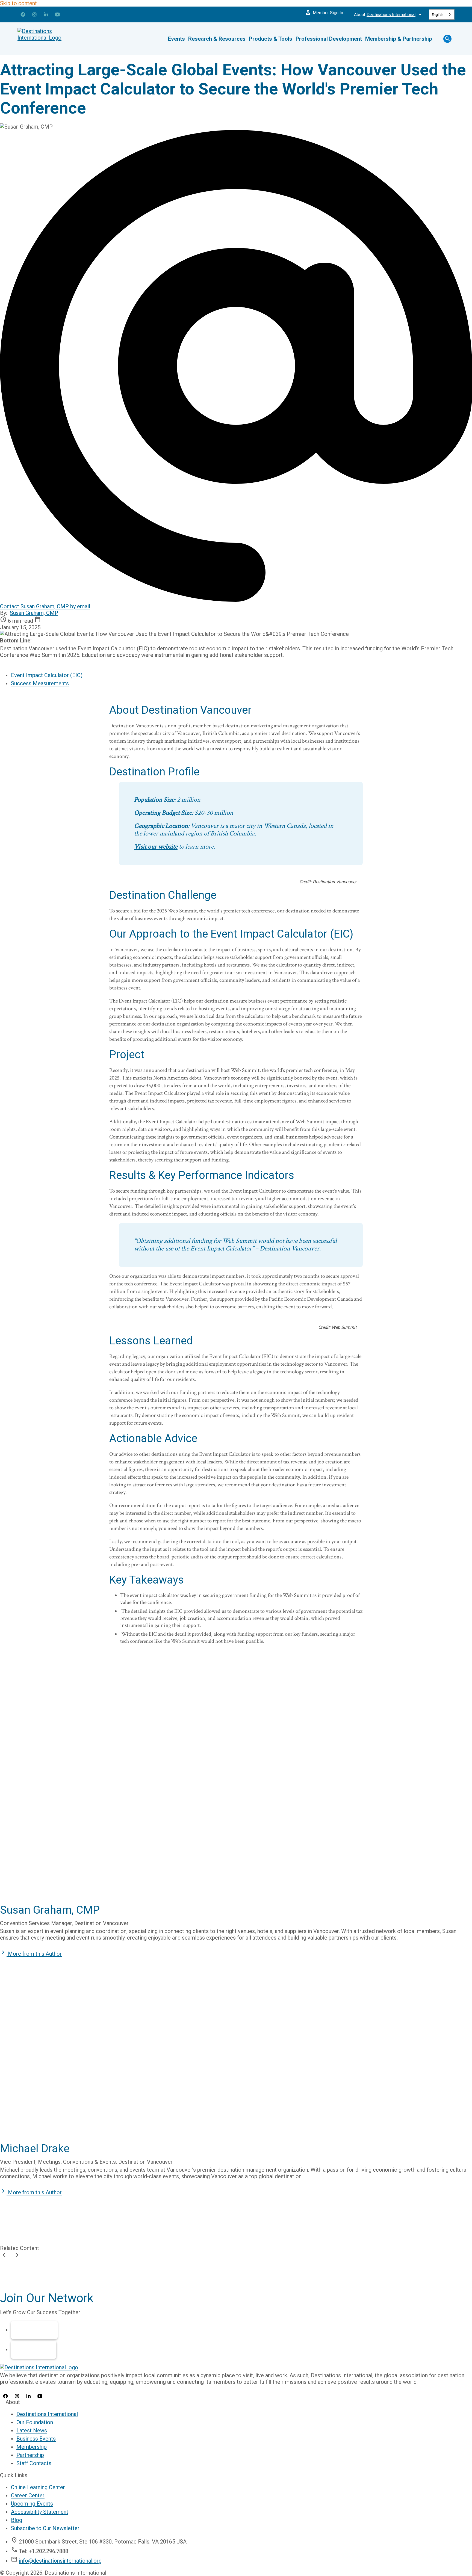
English (438, 15)
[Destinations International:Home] (50, 39)
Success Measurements (40, 683)
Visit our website (156, 847)
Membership (34, 2330)
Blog (17, 2520)
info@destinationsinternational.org (60, 2561)
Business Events (36, 2439)
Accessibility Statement (40, 2512)
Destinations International (47, 2414)
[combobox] (442, 14)
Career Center (28, 2495)
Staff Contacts (34, 2463)
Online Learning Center (38, 2487)
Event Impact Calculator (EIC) (47, 675)
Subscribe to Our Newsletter (45, 2528)
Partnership (34, 2350)
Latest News (32, 2430)
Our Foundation (35, 2422)
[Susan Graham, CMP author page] (236, 1790)
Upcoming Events (32, 2504)
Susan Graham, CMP (34, 613)
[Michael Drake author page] (236, 2070)
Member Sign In (324, 13)
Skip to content (18, 3)
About (389, 14)
